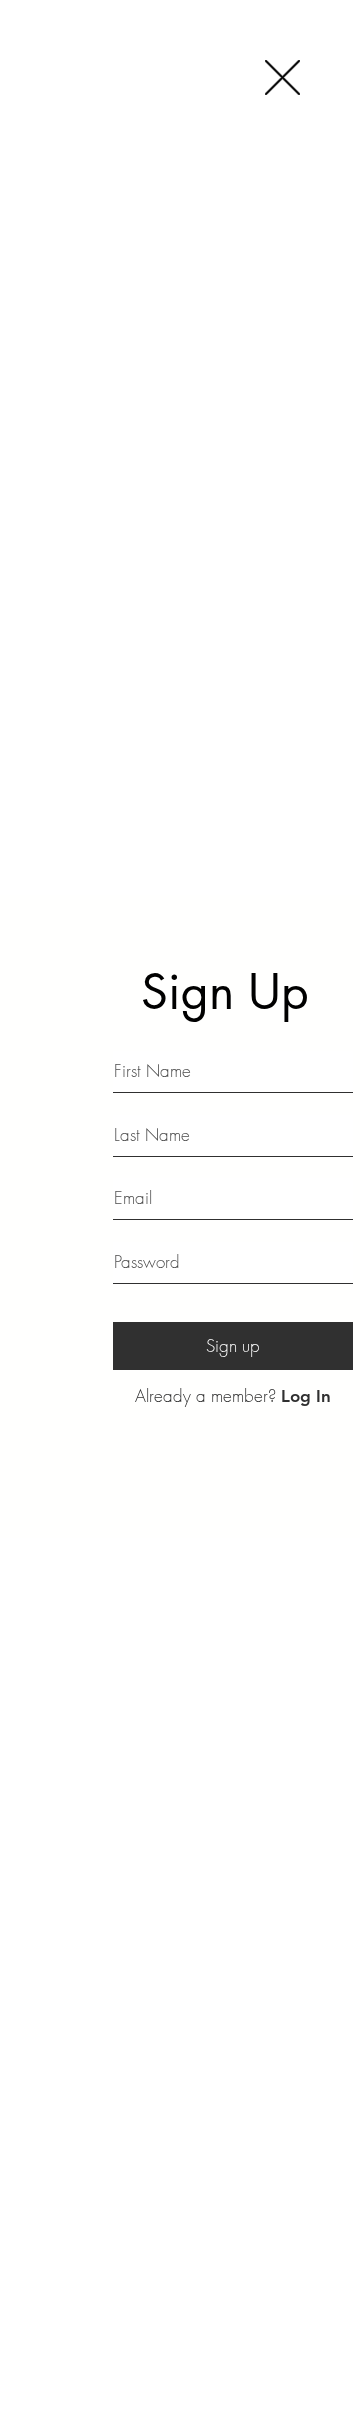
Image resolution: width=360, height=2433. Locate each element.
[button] (282, 77)
